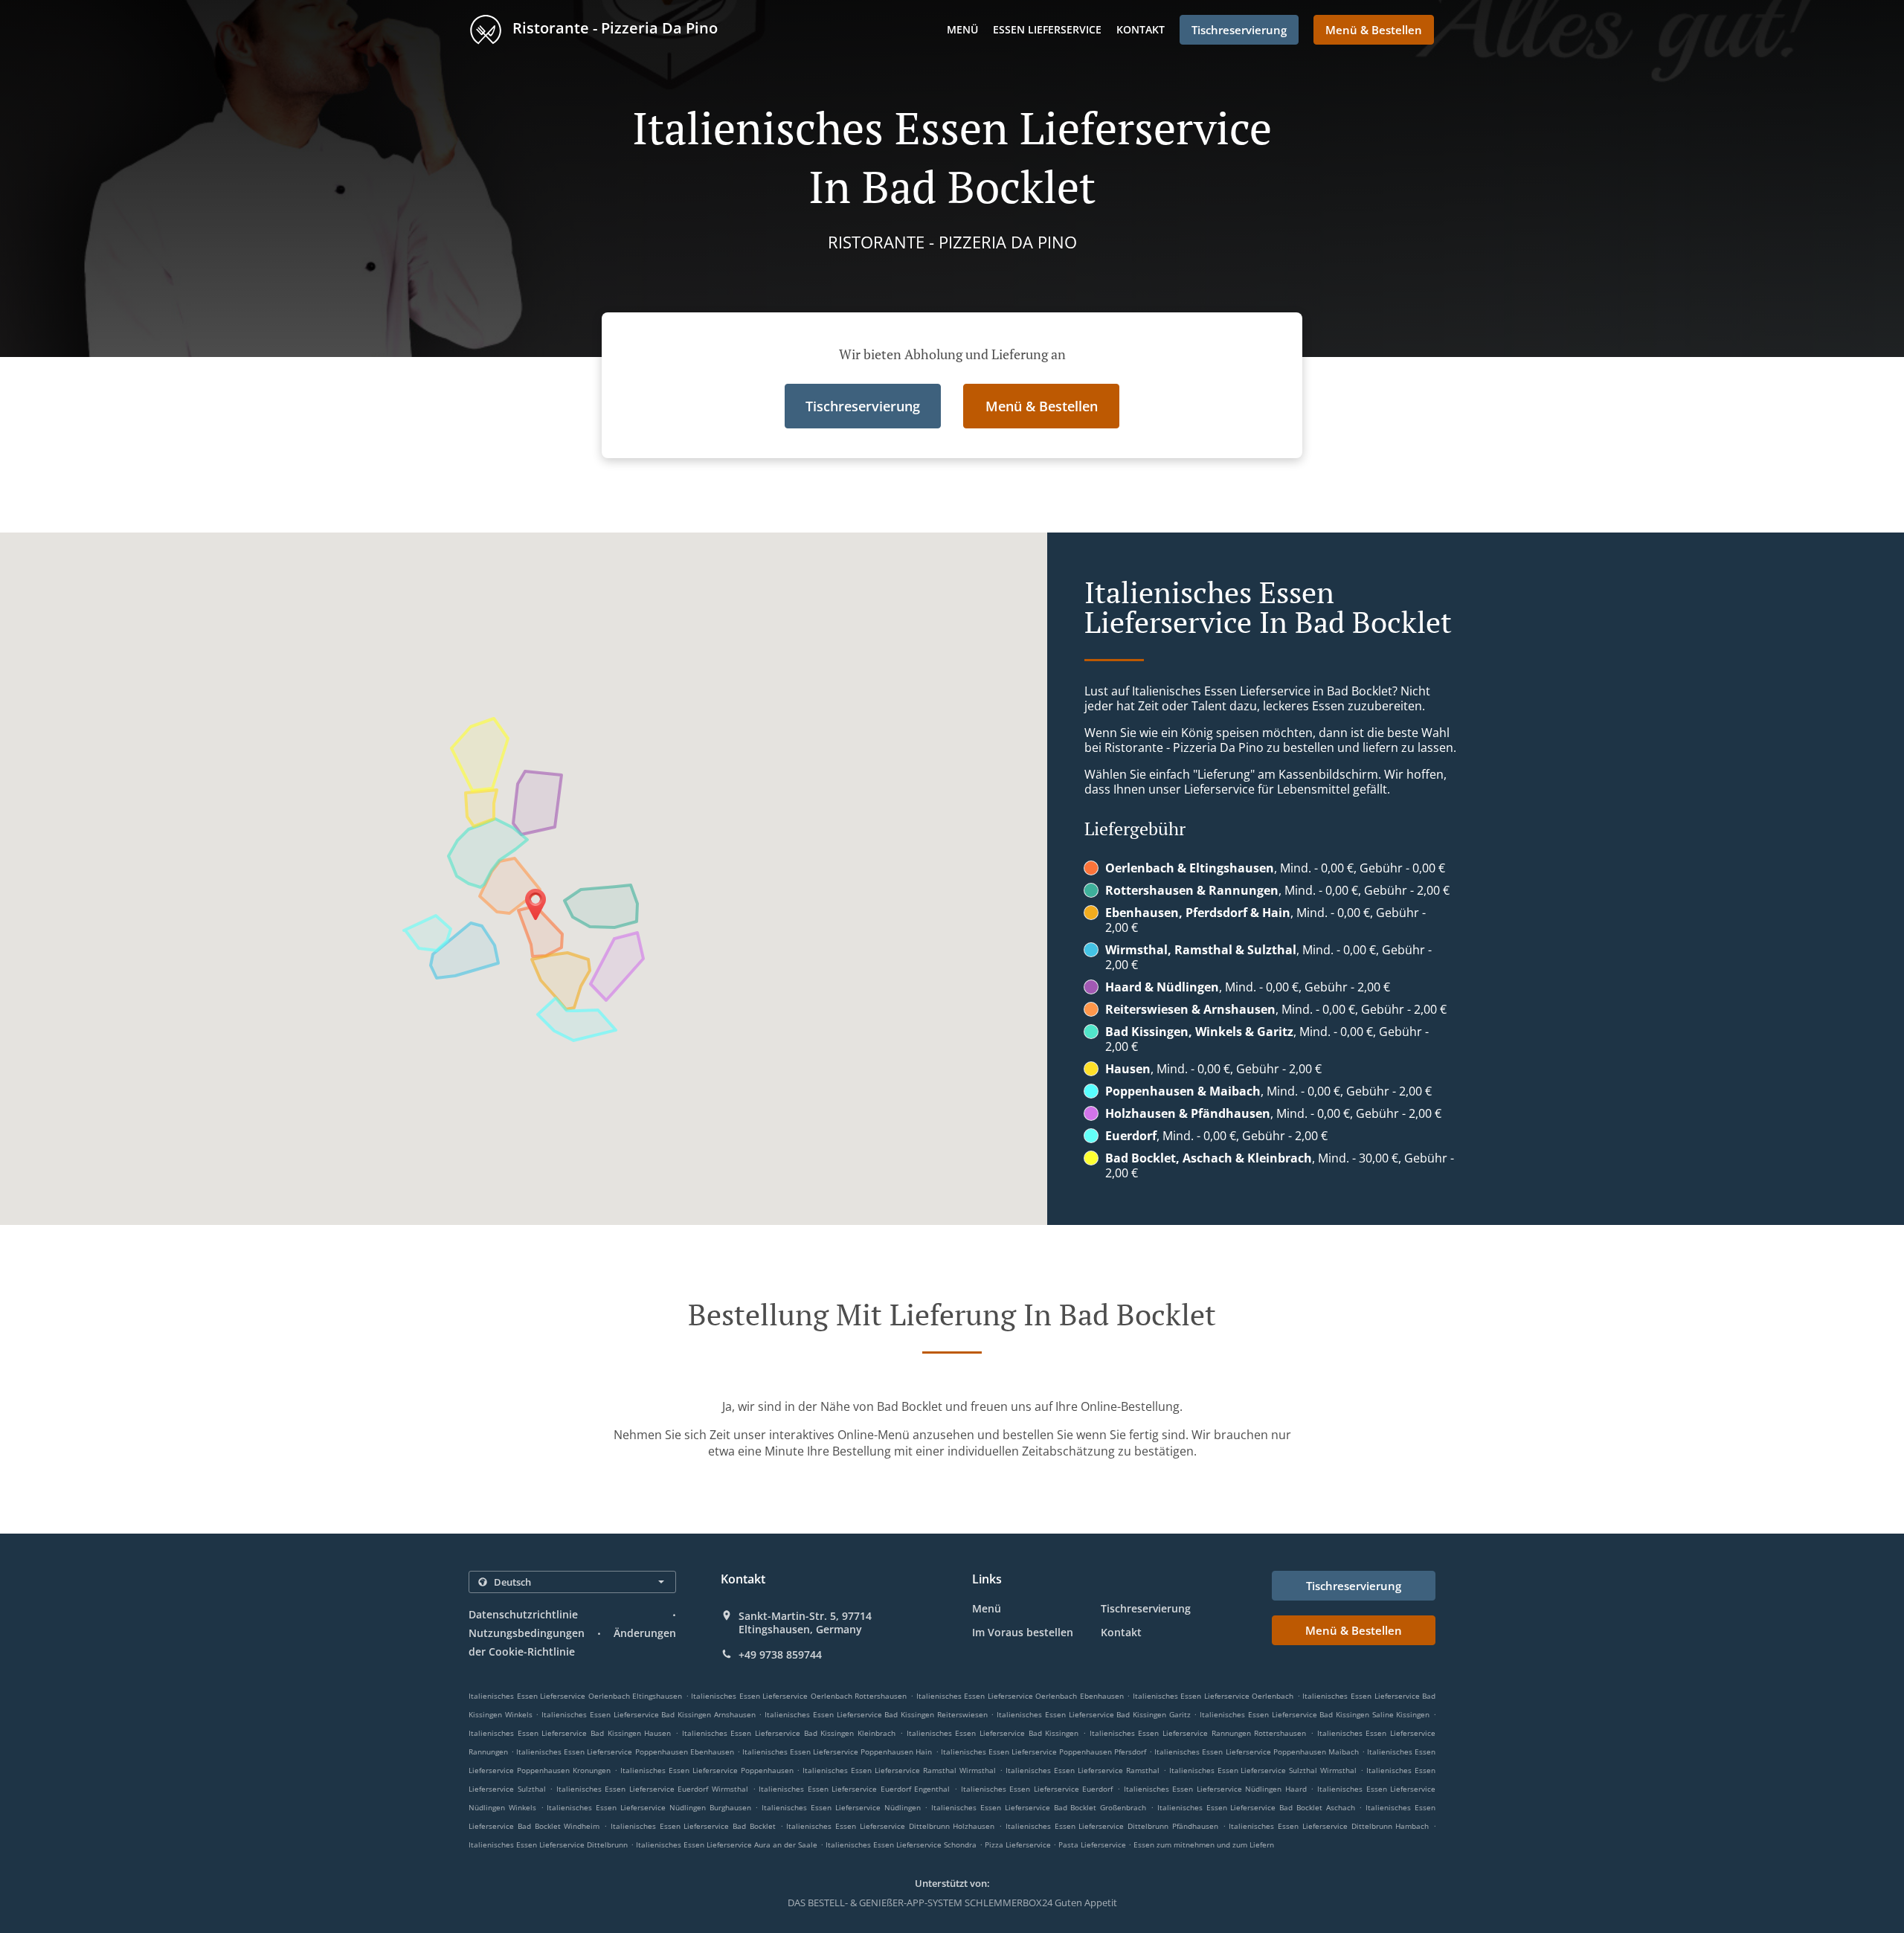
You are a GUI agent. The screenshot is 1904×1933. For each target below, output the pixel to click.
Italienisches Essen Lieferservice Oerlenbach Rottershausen (799, 1696)
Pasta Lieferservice (1093, 1844)
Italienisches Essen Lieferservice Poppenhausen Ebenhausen (625, 1752)
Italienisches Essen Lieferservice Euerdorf (1037, 1789)
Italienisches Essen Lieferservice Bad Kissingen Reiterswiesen (876, 1714)
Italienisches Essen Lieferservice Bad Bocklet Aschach (1256, 1807)
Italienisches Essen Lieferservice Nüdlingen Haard (1215, 1789)
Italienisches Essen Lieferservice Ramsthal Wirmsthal (899, 1770)
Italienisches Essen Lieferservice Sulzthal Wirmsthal (1263, 1770)
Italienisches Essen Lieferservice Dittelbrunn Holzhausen (890, 1826)
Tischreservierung (1146, 1608)
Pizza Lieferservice (1019, 1844)
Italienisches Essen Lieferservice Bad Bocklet (693, 1826)
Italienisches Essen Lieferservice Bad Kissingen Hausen (570, 1733)
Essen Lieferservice (1047, 29)
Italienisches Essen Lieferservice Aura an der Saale (727, 1844)
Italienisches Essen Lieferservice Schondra (901, 1844)
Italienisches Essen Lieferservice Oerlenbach (1213, 1696)
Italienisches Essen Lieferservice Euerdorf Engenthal (854, 1789)
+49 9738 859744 (780, 1655)
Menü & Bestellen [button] (1374, 30)
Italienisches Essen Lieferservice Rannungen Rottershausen (1198, 1733)
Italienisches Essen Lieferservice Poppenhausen (707, 1770)
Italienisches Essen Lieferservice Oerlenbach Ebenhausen (1020, 1696)
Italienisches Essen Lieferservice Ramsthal (1083, 1770)
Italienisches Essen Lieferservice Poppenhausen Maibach (1256, 1752)
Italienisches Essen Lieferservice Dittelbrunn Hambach (1329, 1826)
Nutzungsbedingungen (527, 1633)
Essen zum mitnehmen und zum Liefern (1204, 1844)
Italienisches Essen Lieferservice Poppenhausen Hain (837, 1752)
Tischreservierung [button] (1239, 30)
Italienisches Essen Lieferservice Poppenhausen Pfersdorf (1043, 1752)
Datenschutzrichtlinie (523, 1614)
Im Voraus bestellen (1023, 1632)
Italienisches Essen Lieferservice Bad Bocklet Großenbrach (1039, 1807)
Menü (962, 29)
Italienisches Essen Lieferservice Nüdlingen (841, 1807)
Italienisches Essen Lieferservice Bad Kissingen (993, 1733)
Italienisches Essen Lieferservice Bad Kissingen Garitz (1094, 1714)
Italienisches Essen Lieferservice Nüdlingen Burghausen (649, 1807)
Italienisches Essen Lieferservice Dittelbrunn (548, 1844)
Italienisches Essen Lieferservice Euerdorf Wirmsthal (652, 1789)
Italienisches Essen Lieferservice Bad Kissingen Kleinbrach (789, 1733)
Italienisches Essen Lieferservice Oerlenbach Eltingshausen (575, 1696)
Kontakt (1141, 29)
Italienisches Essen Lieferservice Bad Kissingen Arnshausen (649, 1714)
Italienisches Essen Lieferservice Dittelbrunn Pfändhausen (1112, 1826)
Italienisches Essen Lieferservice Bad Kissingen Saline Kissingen (1315, 1714)
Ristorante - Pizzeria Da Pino (613, 28)
